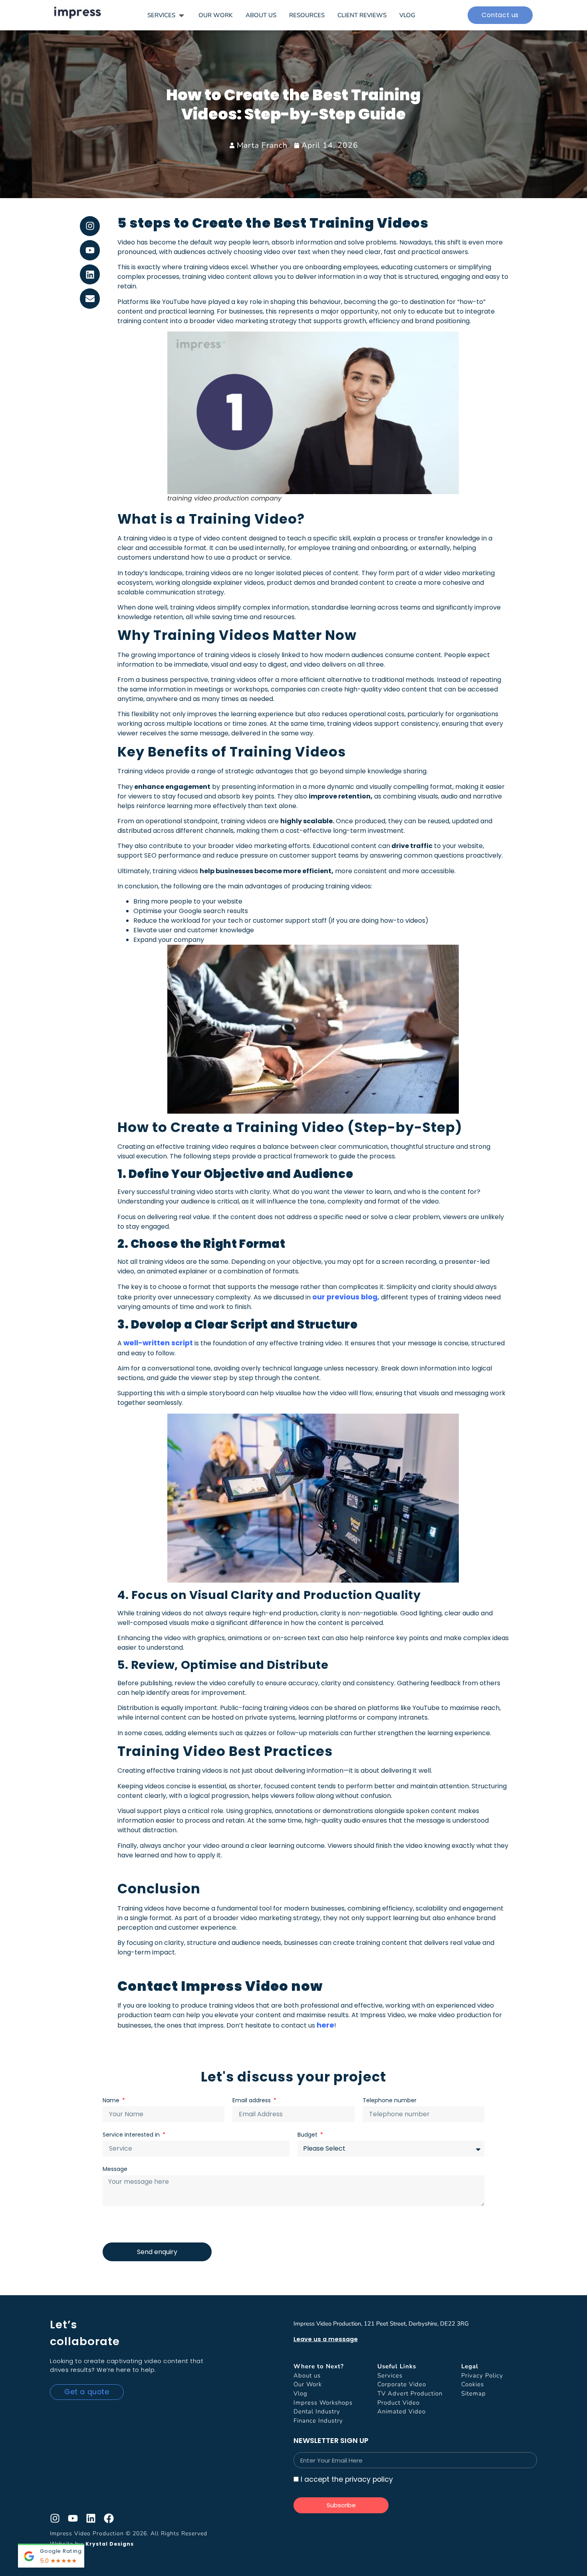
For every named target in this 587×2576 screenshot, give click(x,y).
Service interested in (132, 2135)
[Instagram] (90, 226)
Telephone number (390, 2100)
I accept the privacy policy (347, 2480)
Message (115, 2169)
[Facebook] (109, 2518)
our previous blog (344, 1297)
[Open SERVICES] (181, 15)
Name (112, 2100)
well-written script (158, 1343)
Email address (252, 2100)
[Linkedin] (90, 275)
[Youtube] (90, 250)
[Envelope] (90, 299)
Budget (308, 2135)
